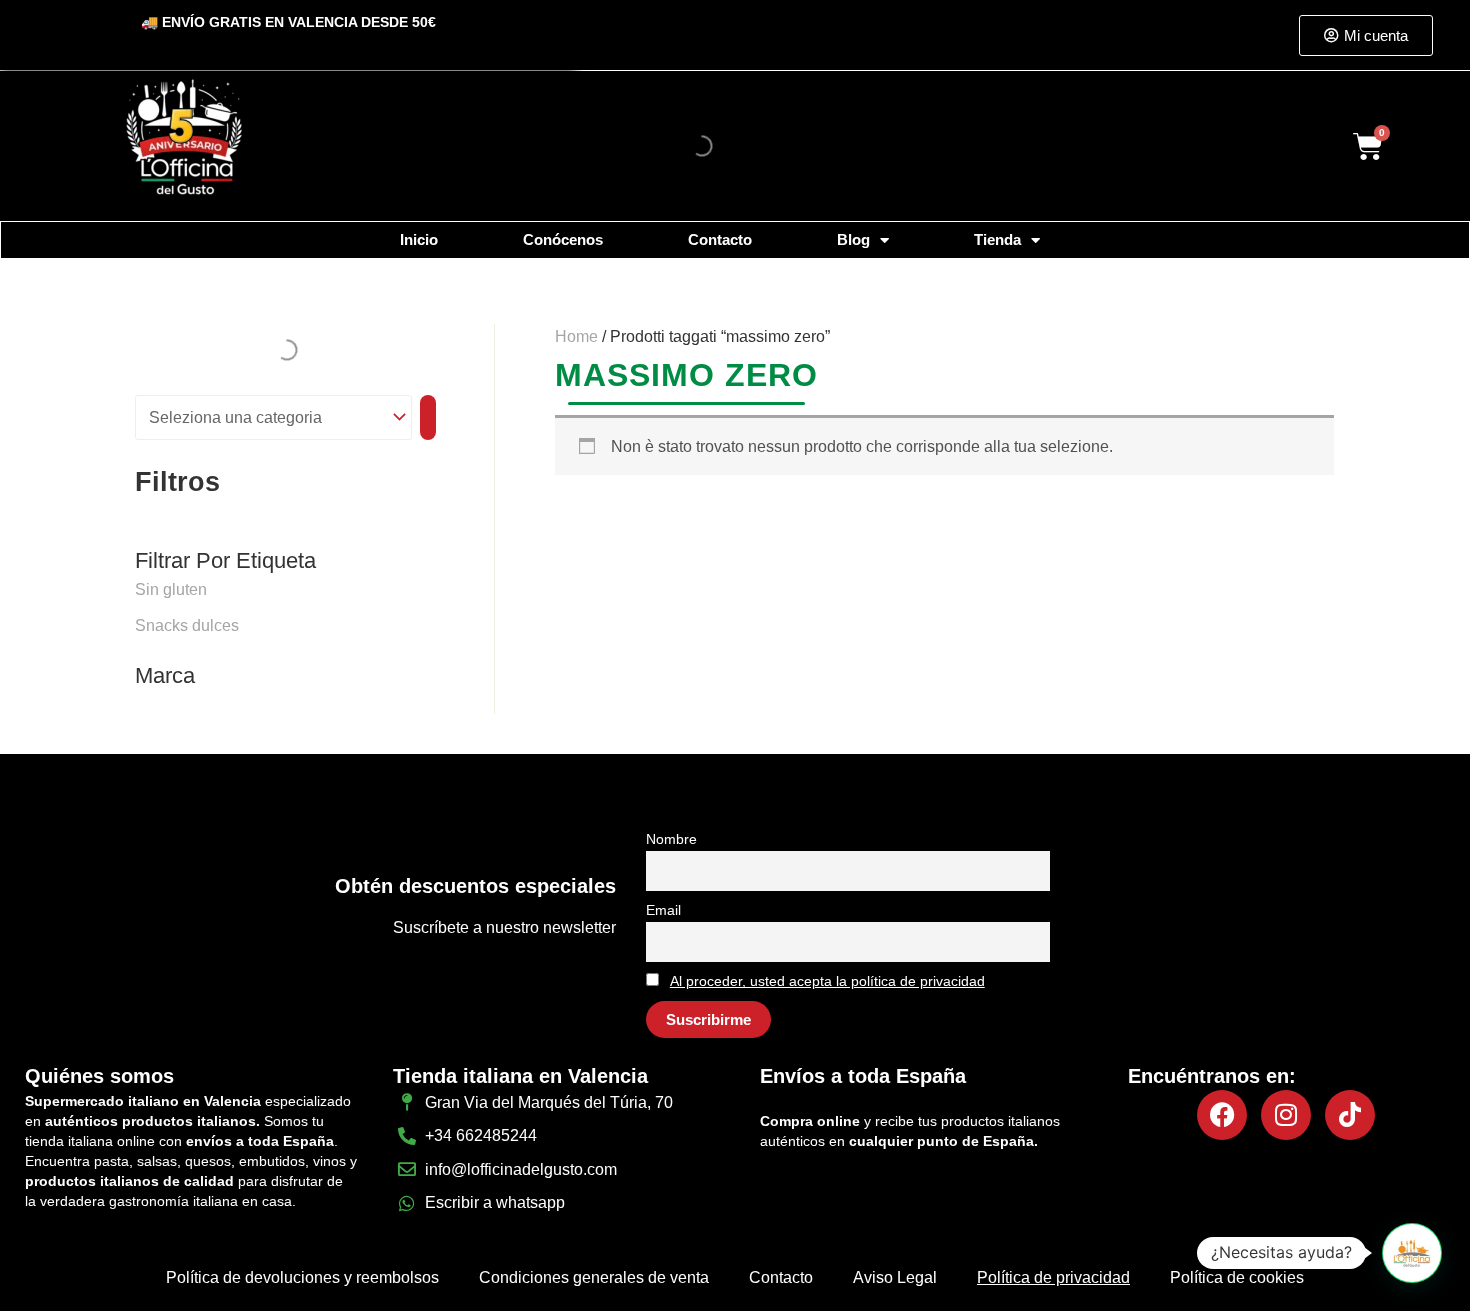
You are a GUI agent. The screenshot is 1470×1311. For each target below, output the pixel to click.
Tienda (997, 239)
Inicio (419, 239)
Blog (853, 239)
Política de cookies (1237, 1277)
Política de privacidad (1053, 1277)
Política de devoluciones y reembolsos (302, 1277)
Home (576, 336)
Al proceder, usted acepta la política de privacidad (827, 981)
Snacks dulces (187, 625)
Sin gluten (171, 589)
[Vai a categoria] (428, 417)
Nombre (671, 839)
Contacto (720, 239)
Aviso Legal (895, 1277)
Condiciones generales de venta (594, 1277)
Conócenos (563, 239)
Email (663, 910)
